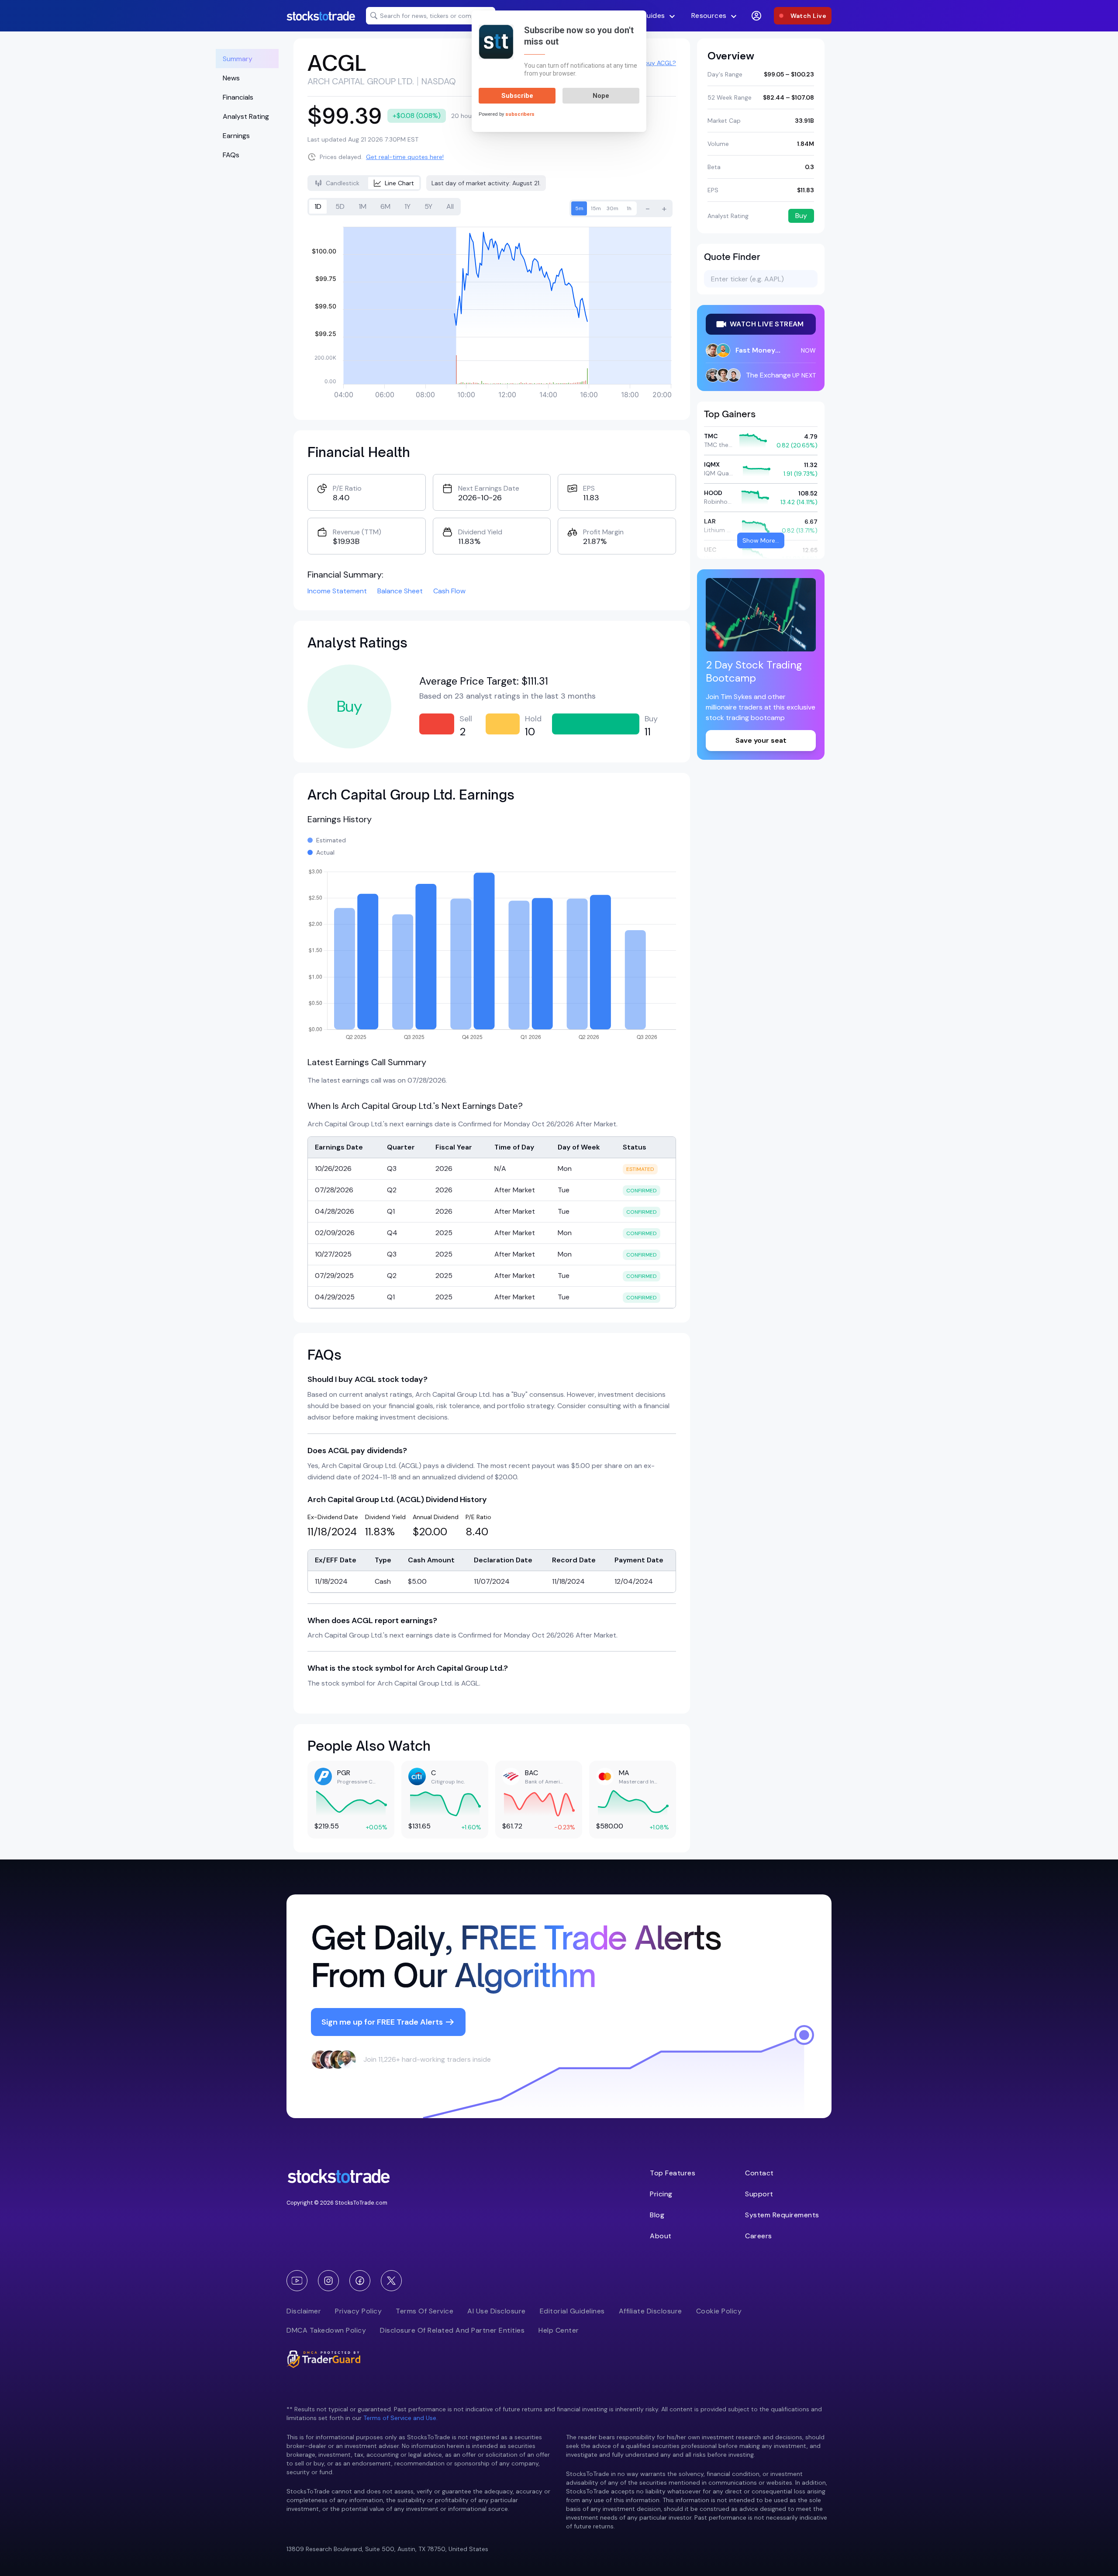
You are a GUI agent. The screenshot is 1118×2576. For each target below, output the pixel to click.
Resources (709, 16)
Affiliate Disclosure (650, 2311)
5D (340, 206)
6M (385, 206)
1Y (407, 206)
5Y (428, 206)
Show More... (761, 540)
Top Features (673, 2173)
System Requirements (782, 2215)
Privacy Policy (358, 2311)
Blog (657, 2215)
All (450, 206)
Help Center (559, 2330)
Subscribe (517, 96)
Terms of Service (424, 2311)
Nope (601, 96)
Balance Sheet (400, 591)
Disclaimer (304, 2311)
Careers (759, 2236)
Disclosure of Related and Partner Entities (452, 2330)
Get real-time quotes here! (405, 157)
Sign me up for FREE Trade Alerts (382, 2022)
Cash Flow (449, 591)
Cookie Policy (719, 2311)
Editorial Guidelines (572, 2311)
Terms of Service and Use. (400, 2418)
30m (612, 208)
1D (318, 206)
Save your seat (761, 740)
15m (596, 208)
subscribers (520, 114)
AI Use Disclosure (497, 2311)
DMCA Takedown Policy (326, 2330)
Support (759, 2194)
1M (362, 206)
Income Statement (337, 591)
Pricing (661, 2194)
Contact (759, 2173)
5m (579, 208)
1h (629, 208)
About (661, 2236)
